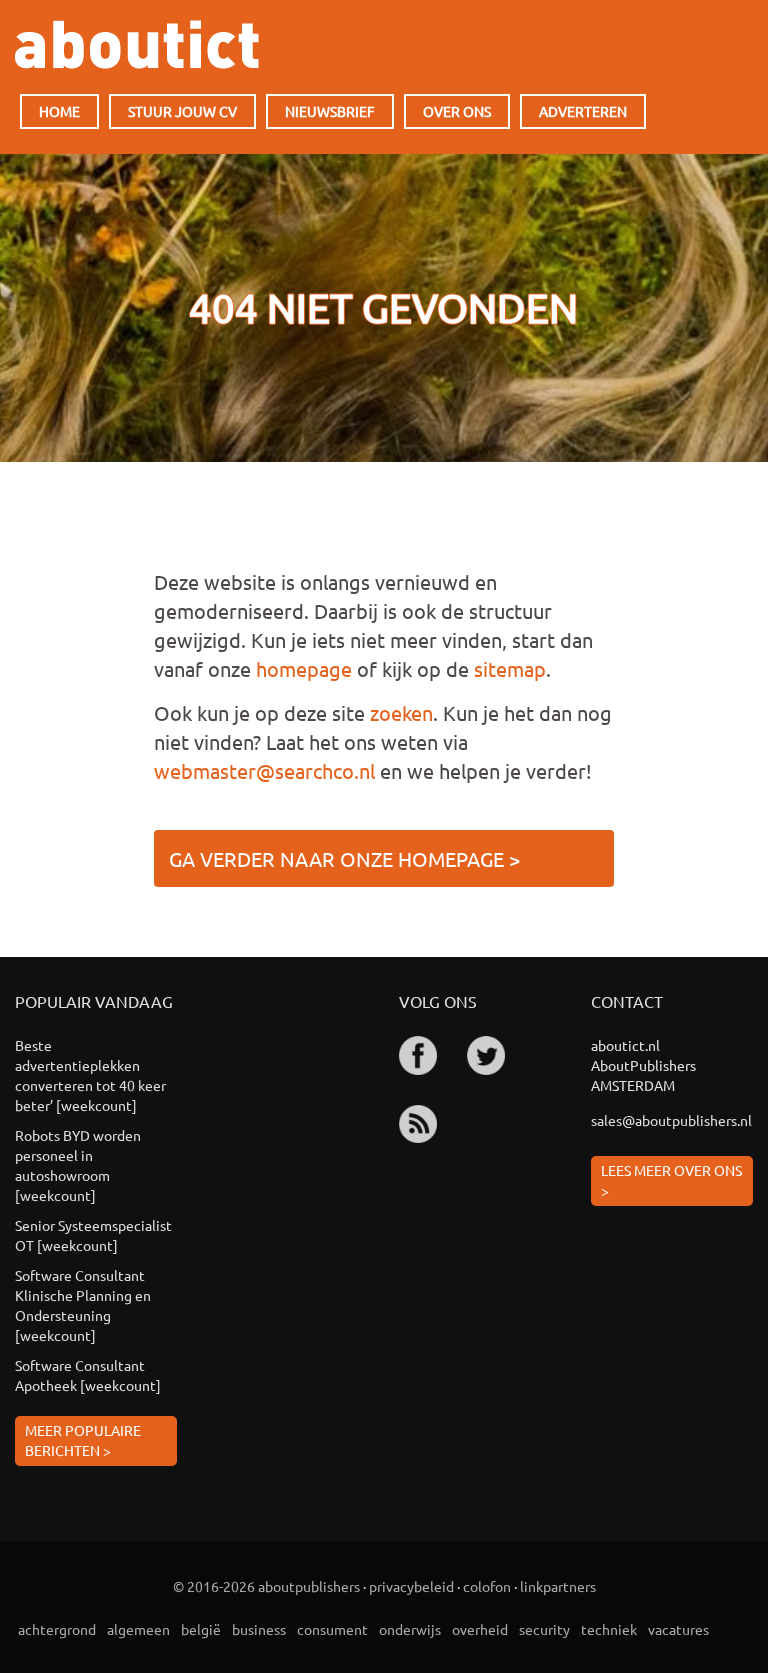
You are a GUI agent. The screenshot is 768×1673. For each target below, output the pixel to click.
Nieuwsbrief (330, 111)
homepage (304, 668)
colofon (487, 1586)
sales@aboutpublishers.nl (671, 1120)
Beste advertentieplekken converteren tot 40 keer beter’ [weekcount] (90, 1075)
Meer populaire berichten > (83, 1440)
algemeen (138, 1629)
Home (59, 111)
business (259, 1629)
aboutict (137, 44)
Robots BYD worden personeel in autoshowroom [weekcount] (78, 1165)
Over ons (457, 111)
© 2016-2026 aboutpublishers (266, 1586)
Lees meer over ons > (671, 1180)
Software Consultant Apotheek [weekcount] (88, 1375)
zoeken (401, 712)
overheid (480, 1629)
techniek (609, 1629)
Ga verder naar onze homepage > (344, 858)
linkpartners (558, 1586)
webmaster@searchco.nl (264, 770)
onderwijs (410, 1629)
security (544, 1629)
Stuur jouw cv (182, 111)
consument (332, 1629)
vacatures (678, 1629)
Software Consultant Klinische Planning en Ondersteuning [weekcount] (83, 1305)
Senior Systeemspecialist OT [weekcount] (93, 1235)
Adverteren (583, 111)
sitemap (510, 668)
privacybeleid (411, 1586)
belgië (201, 1629)
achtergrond (57, 1629)
